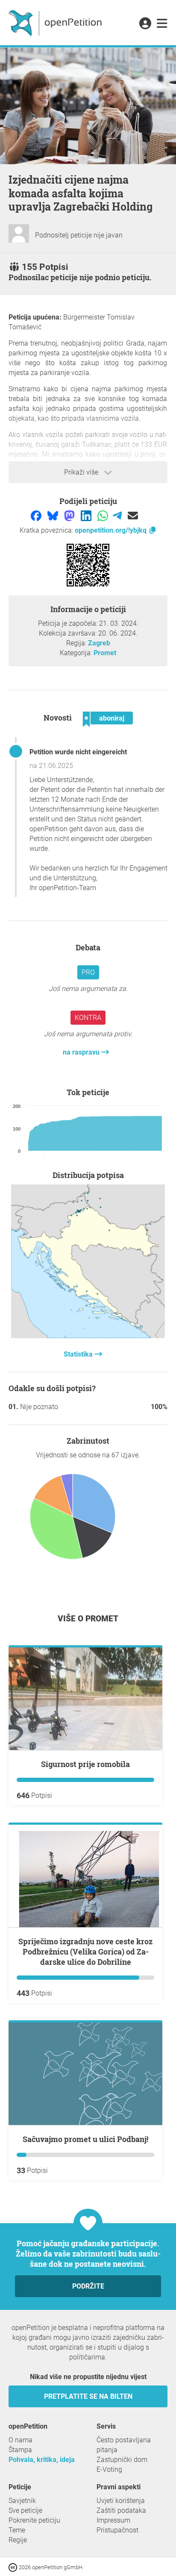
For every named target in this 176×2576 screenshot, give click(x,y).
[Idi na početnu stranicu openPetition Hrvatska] (56, 23)
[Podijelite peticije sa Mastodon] (70, 515)
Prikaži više (82, 472)
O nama (21, 2440)
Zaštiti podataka (121, 2510)
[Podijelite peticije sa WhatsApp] (104, 515)
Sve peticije (25, 2510)
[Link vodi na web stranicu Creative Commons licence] (14, 2567)
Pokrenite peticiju (34, 2520)
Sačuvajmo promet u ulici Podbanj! (85, 2139)
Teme (17, 2530)
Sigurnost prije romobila (85, 1764)
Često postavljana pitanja (124, 2445)
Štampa (20, 2450)
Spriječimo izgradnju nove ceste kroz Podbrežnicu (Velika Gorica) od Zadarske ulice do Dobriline (85, 1952)
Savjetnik (22, 2501)
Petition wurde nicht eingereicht (78, 752)
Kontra (88, 1018)
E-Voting (109, 2469)
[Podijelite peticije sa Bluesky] (54, 515)
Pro (88, 972)
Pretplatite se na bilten (88, 2396)
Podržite (88, 2286)
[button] (145, 24)
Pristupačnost (117, 2530)
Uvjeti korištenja (121, 2501)
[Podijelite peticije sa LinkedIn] (87, 515)
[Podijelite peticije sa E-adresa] (133, 515)
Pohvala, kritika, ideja (42, 2460)
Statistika (79, 1354)
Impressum (113, 2520)
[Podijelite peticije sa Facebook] (37, 515)
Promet (105, 653)
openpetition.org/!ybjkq (111, 530)
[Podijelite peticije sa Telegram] (118, 515)
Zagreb (99, 643)
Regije (18, 2540)
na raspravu (82, 1052)
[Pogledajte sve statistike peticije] (88, 1336)
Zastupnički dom (122, 2460)
